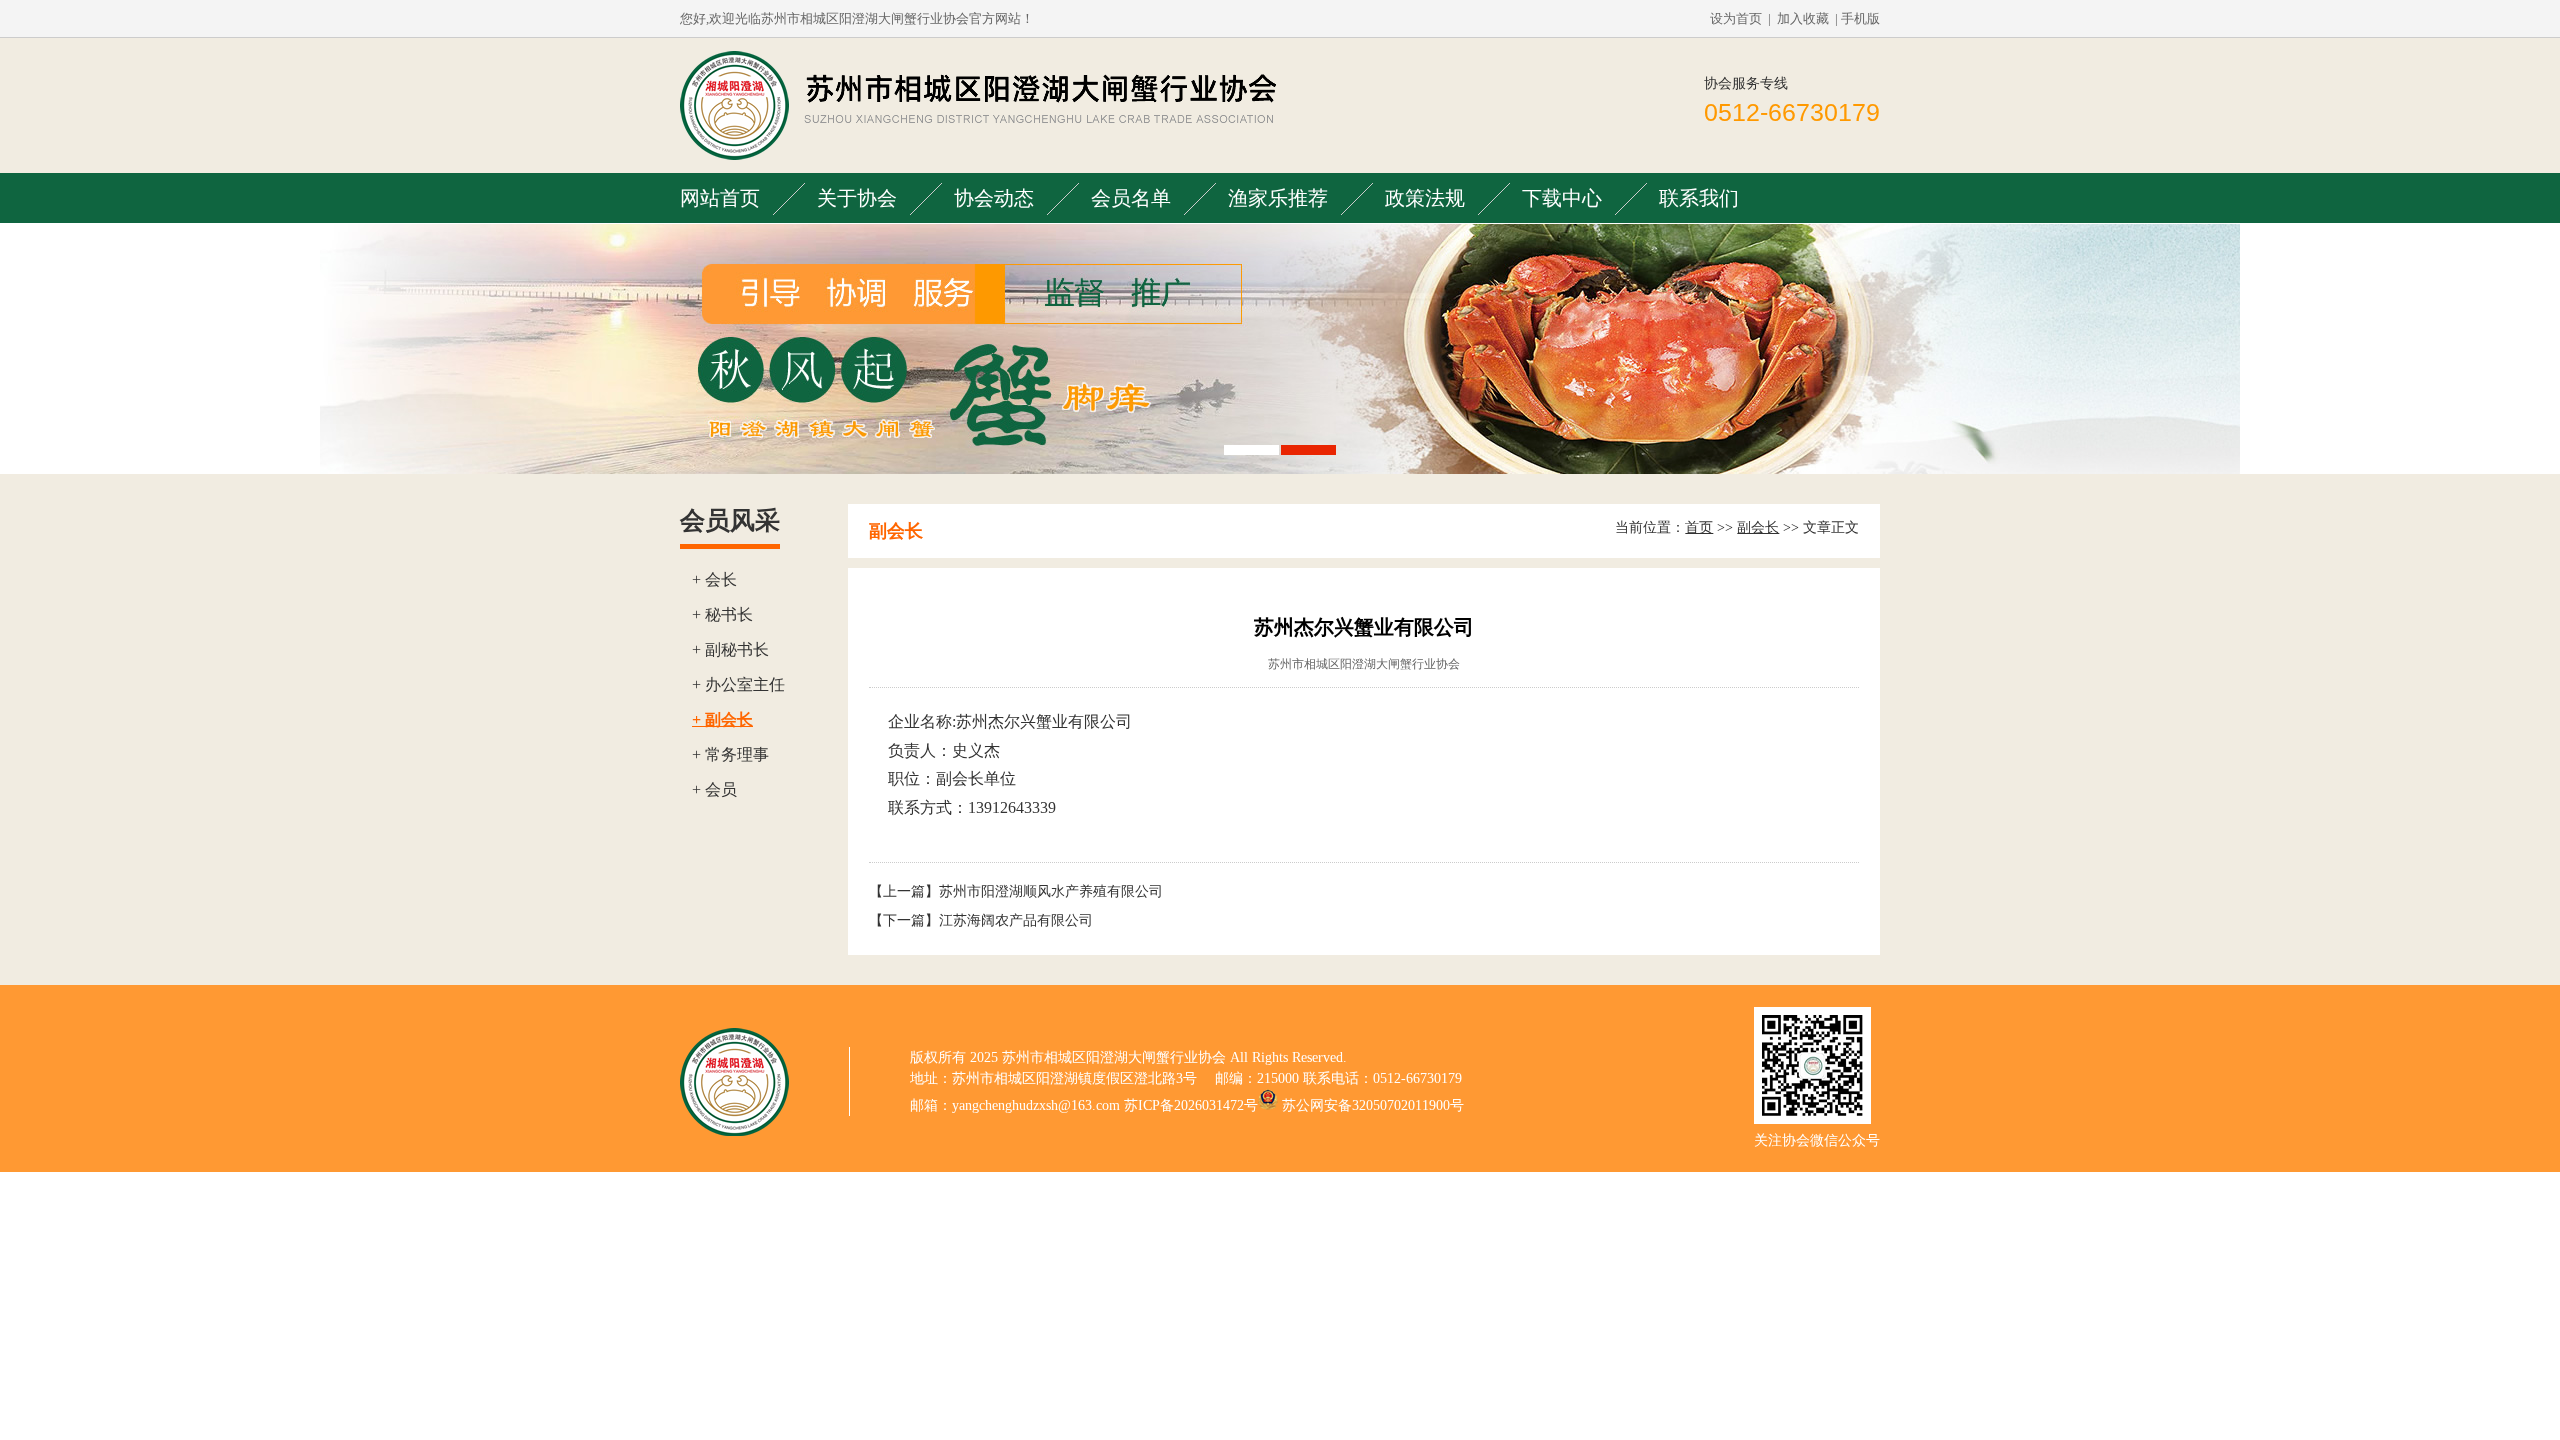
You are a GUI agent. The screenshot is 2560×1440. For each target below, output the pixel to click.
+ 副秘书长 (730, 649)
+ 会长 (714, 579)
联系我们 (1699, 198)
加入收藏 (1803, 18)
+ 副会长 (722, 719)
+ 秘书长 (722, 614)
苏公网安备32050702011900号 (1373, 1105)
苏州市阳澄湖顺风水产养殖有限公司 (1051, 891)
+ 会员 (714, 789)
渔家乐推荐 (1278, 198)
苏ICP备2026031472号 (1191, 1105)
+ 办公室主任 (738, 684)
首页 (1699, 527)
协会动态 (994, 198)
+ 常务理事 (730, 754)
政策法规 (1425, 198)
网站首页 (720, 198)
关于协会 (857, 198)
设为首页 (1736, 18)
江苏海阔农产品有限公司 (1016, 920)
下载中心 (1562, 198)
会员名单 (1131, 198)
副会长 (1758, 527)
